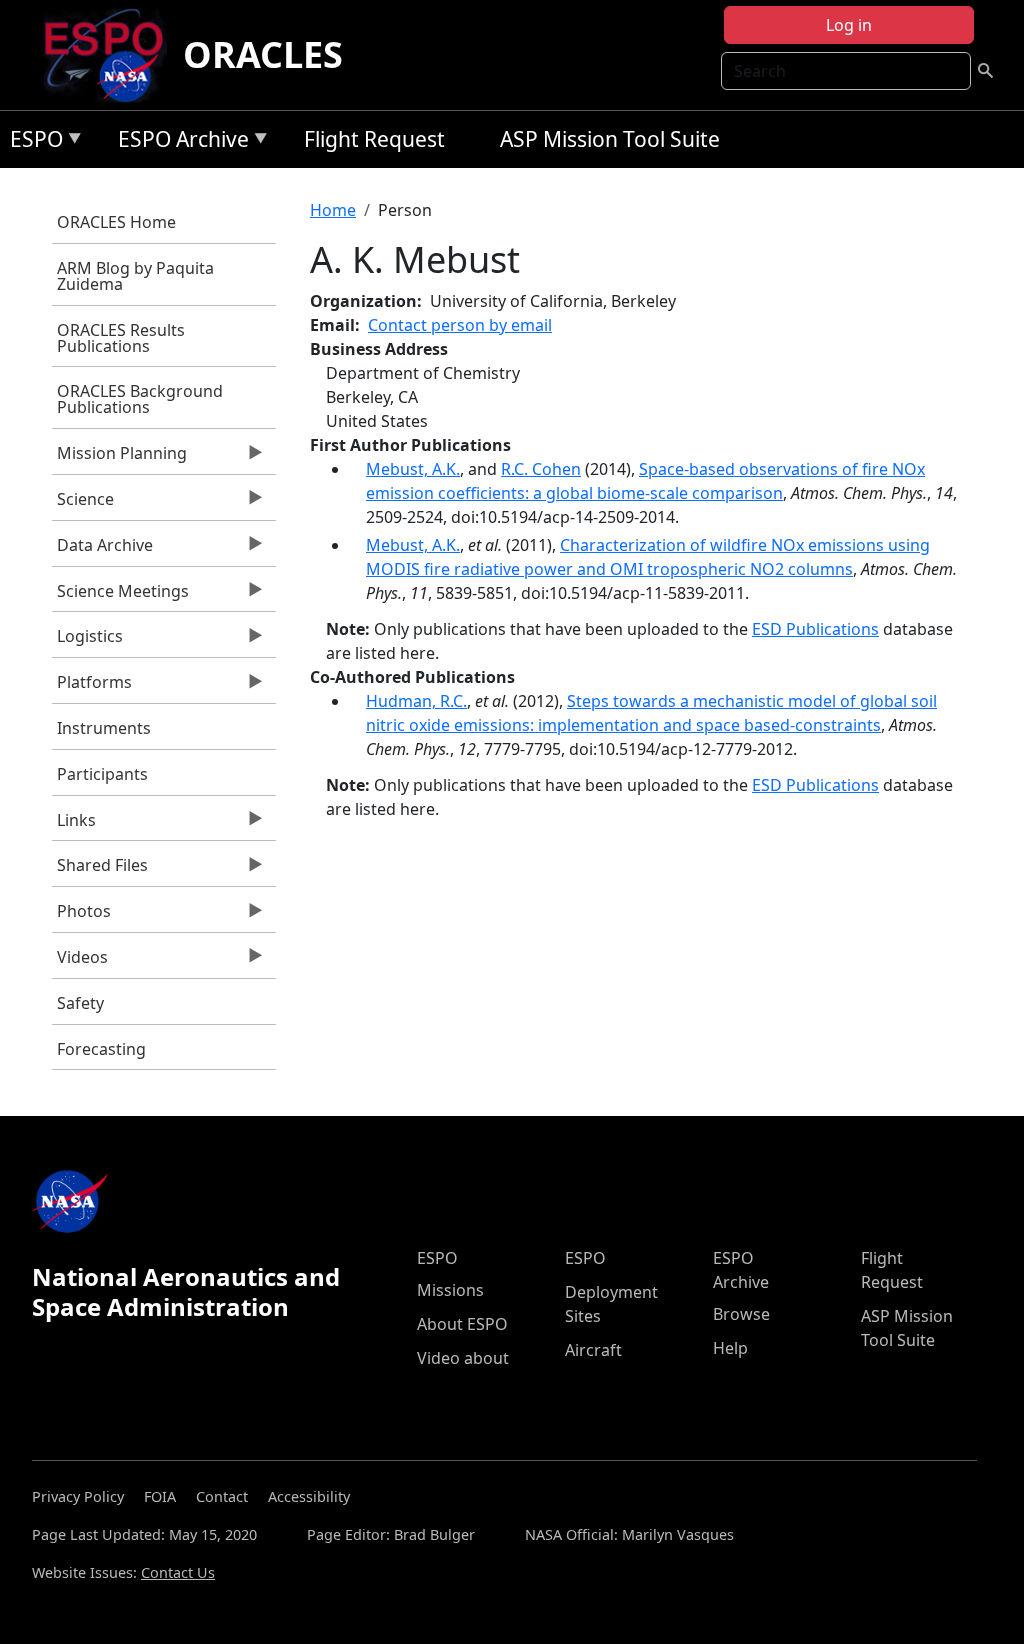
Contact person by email (460, 325)
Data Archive (102, 550)
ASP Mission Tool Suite (610, 139)
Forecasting (101, 1049)
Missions (450, 1290)
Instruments (104, 728)
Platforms (92, 687)
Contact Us (178, 1572)
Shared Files (100, 870)
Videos (80, 962)
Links (74, 825)
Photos (81, 916)
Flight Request (374, 139)
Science (83, 504)
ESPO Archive (178, 142)
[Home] (111, 55)
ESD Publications (815, 629)
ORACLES (263, 54)
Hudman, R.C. (416, 701)
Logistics (87, 641)
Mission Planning (119, 458)
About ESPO (462, 1324)
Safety (80, 1003)
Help (730, 1348)
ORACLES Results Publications (121, 338)
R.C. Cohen (541, 469)
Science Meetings (120, 596)
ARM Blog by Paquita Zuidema (135, 276)
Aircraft (593, 1350)
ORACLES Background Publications (140, 399)
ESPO (31, 142)
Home (333, 210)
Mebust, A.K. (413, 469)
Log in (849, 25)
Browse (741, 1314)
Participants (102, 774)
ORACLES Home (116, 222)
